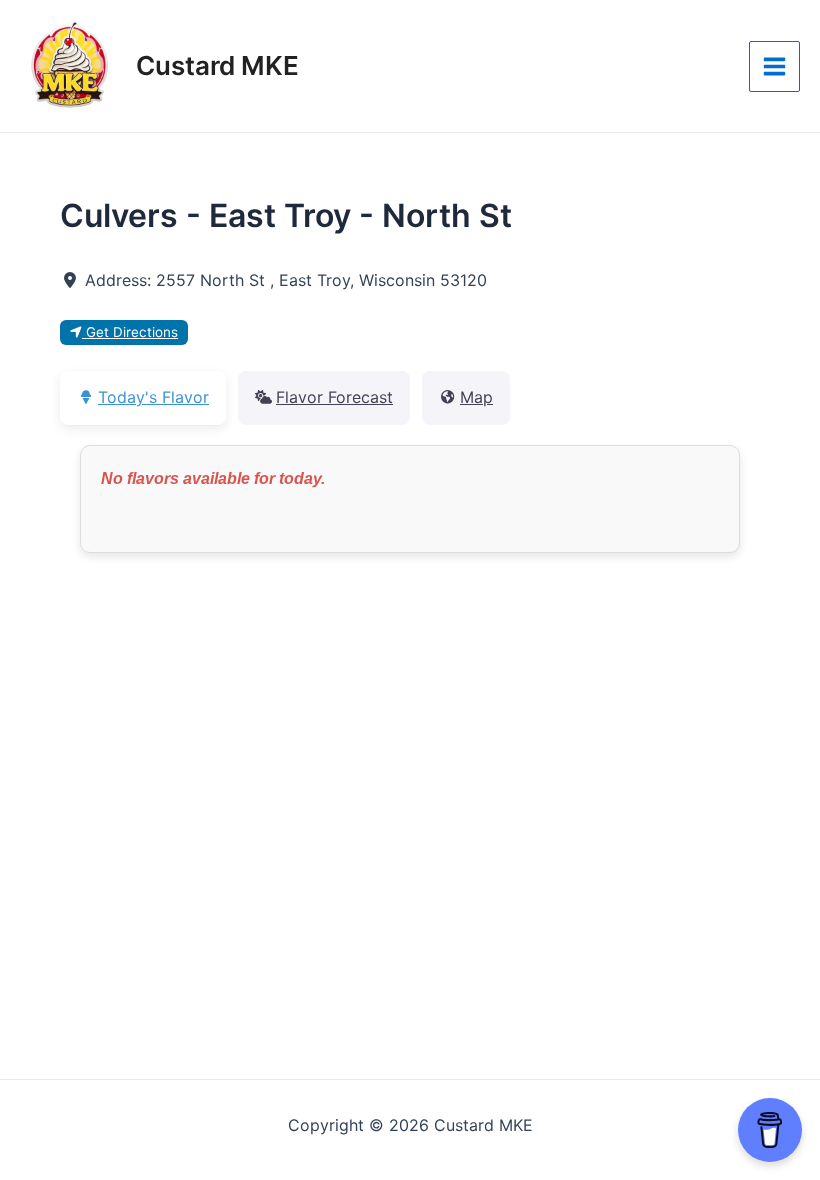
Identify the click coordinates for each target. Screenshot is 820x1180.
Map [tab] (476, 397)
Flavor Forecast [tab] (334, 397)
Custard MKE (217, 65)
